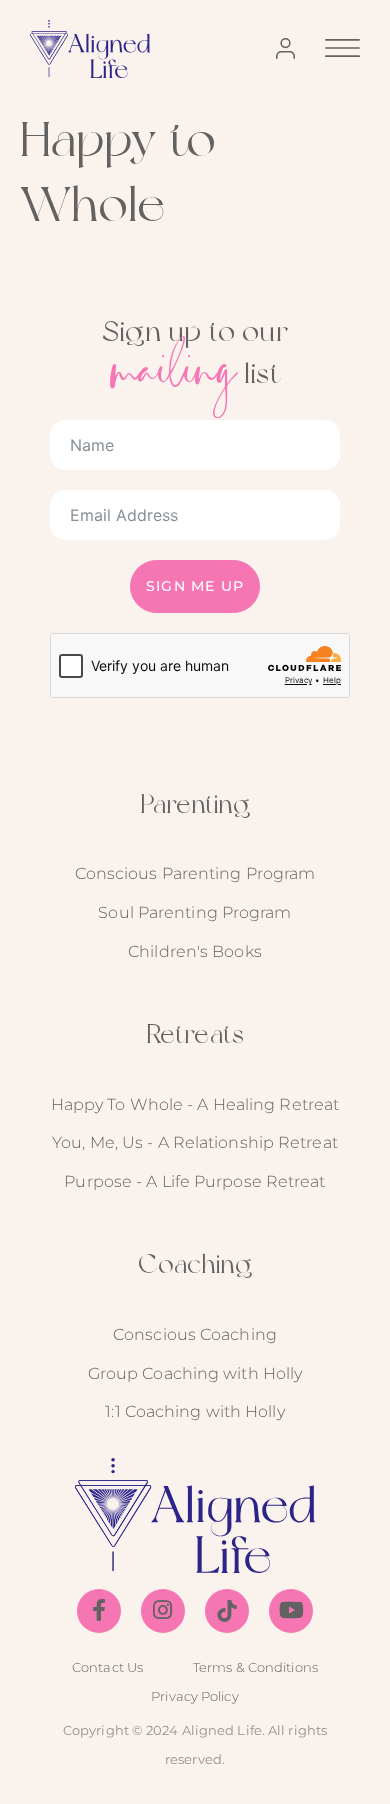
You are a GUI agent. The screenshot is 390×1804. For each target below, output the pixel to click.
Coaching (195, 1263)
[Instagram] (163, 1611)
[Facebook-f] (99, 1611)
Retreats (195, 1033)
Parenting (195, 803)
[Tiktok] (227, 1611)
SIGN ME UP (195, 586)
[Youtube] (291, 1611)
